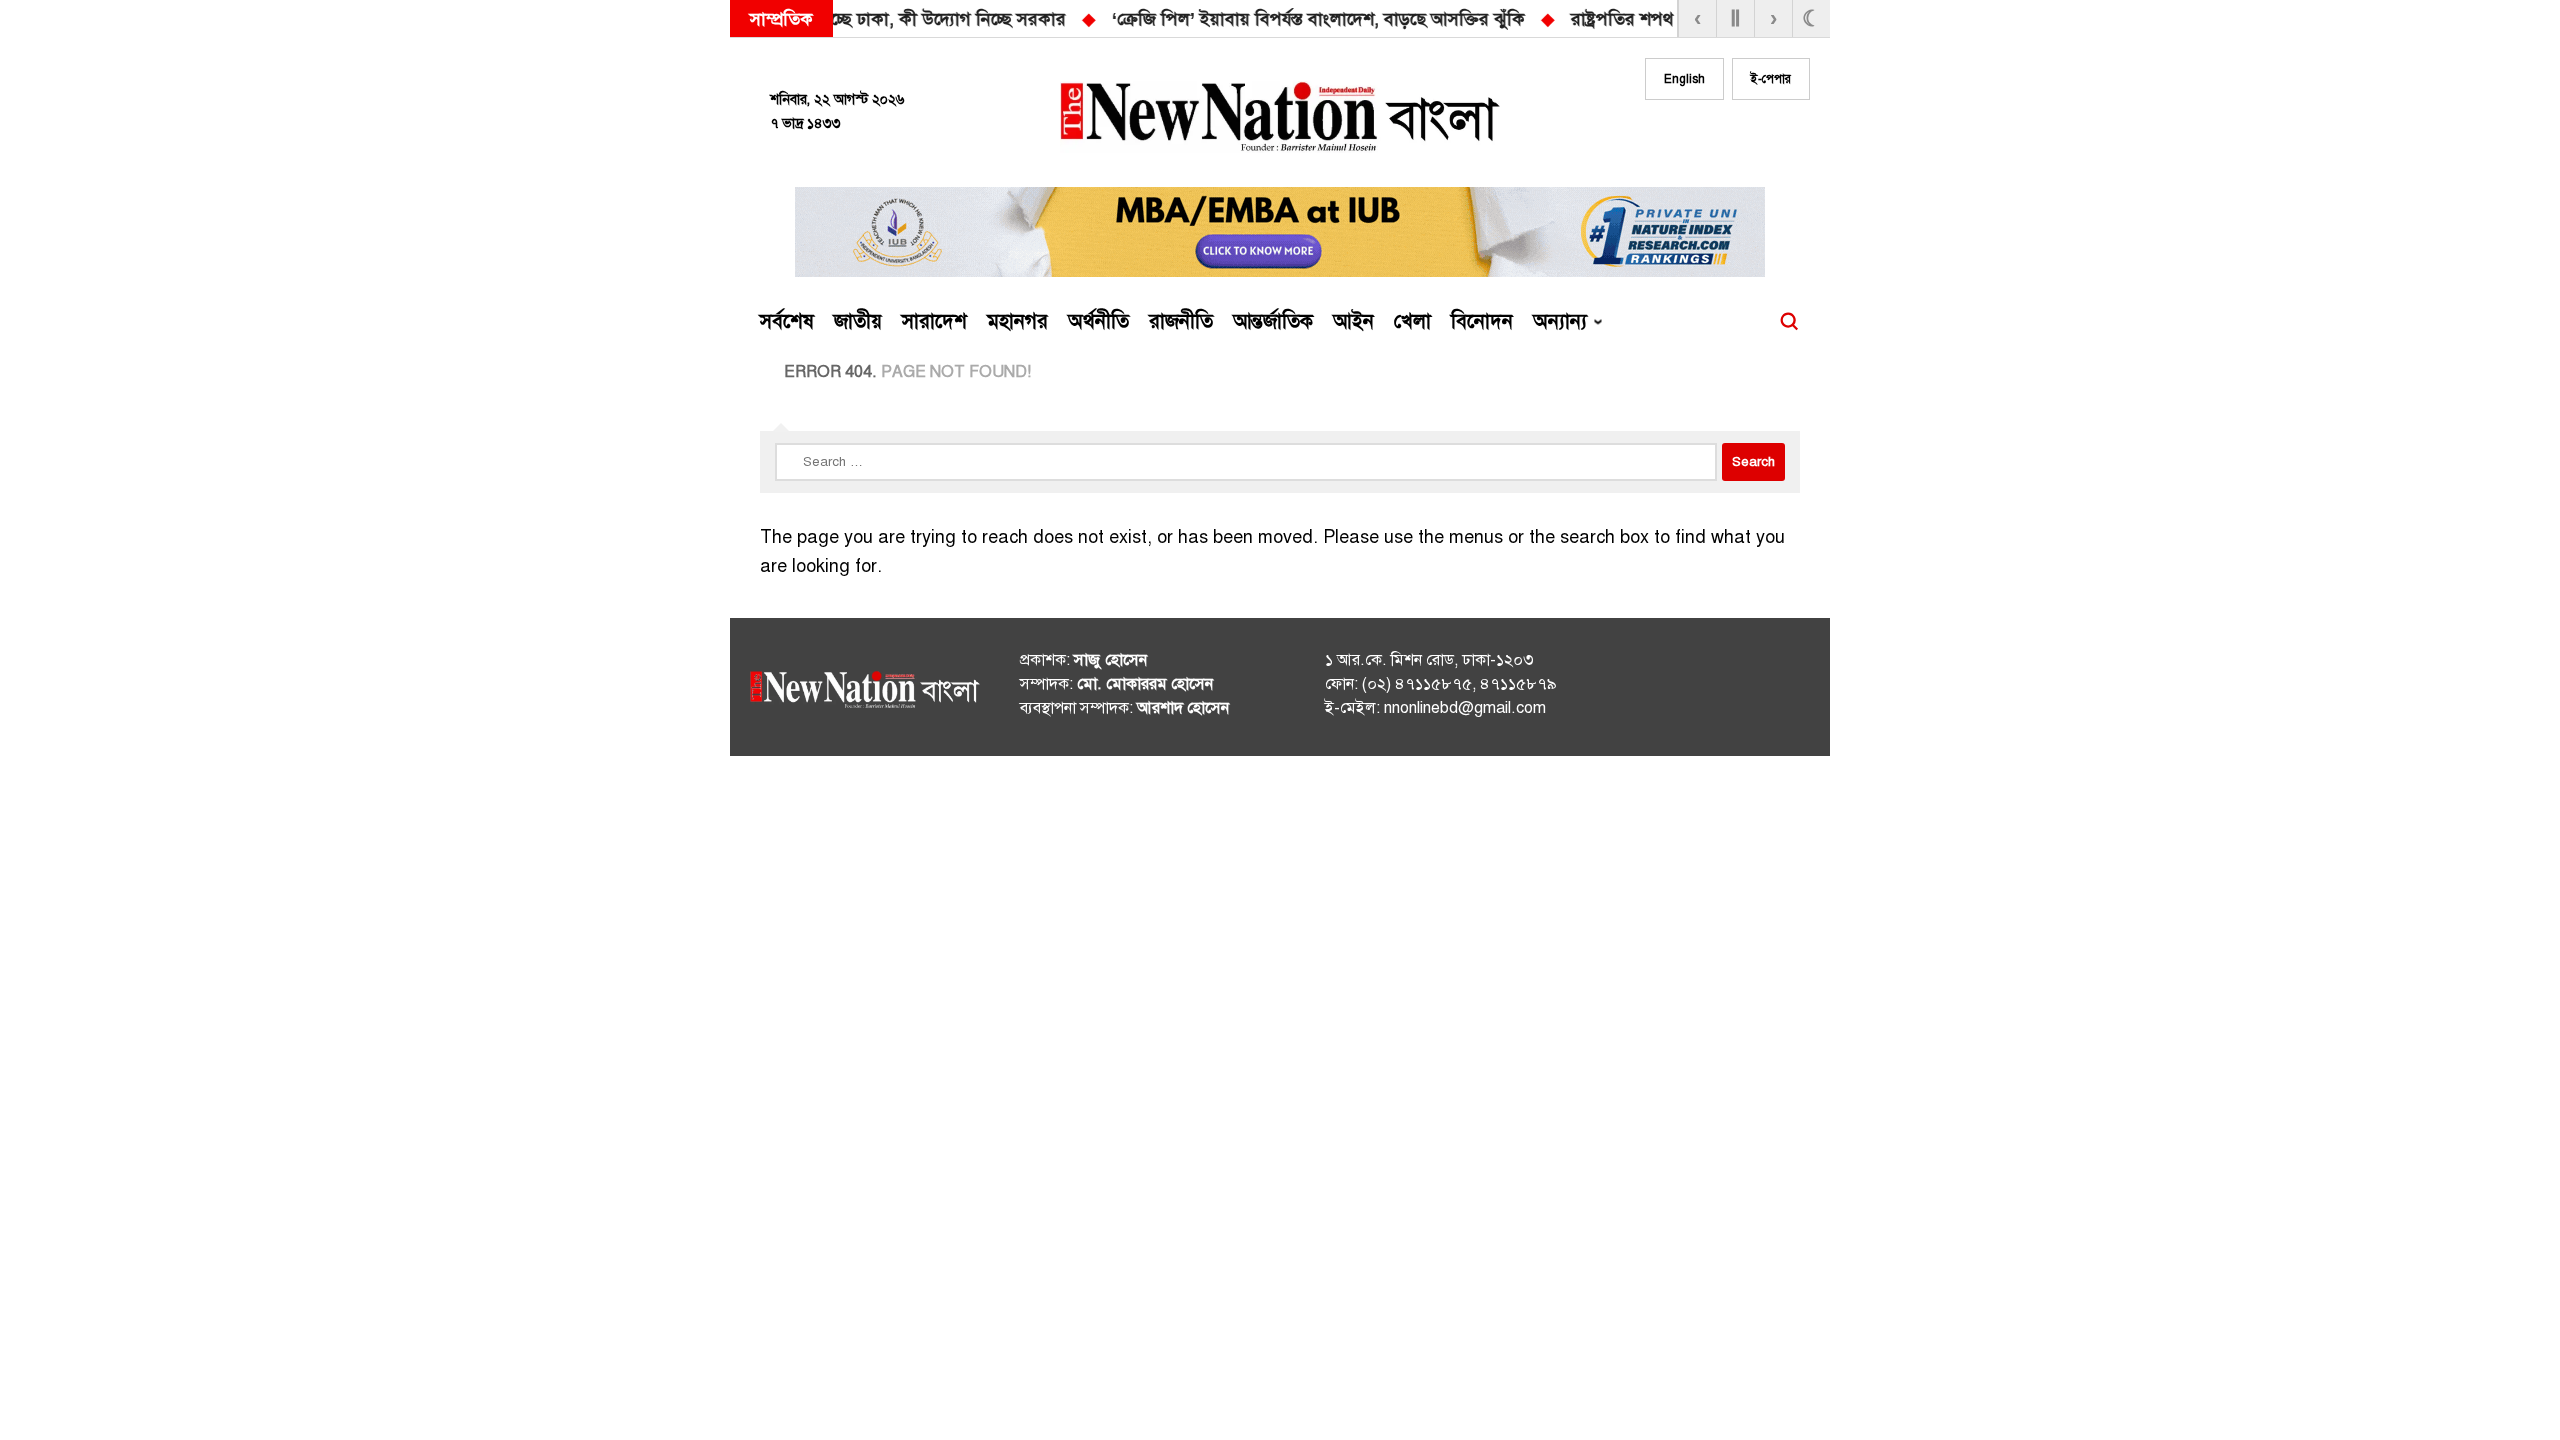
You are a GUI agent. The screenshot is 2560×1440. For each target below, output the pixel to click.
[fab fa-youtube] (1752, 137)
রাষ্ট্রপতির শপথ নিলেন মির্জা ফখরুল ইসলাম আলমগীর (1351, 19)
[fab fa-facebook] (1672, 137)
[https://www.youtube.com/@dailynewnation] (1759, 691)
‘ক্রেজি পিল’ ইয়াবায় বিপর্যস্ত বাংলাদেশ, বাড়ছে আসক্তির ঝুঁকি (914, 19)
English (1684, 79)
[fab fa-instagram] (1712, 137)
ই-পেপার (1771, 79)
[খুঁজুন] (1789, 322)
